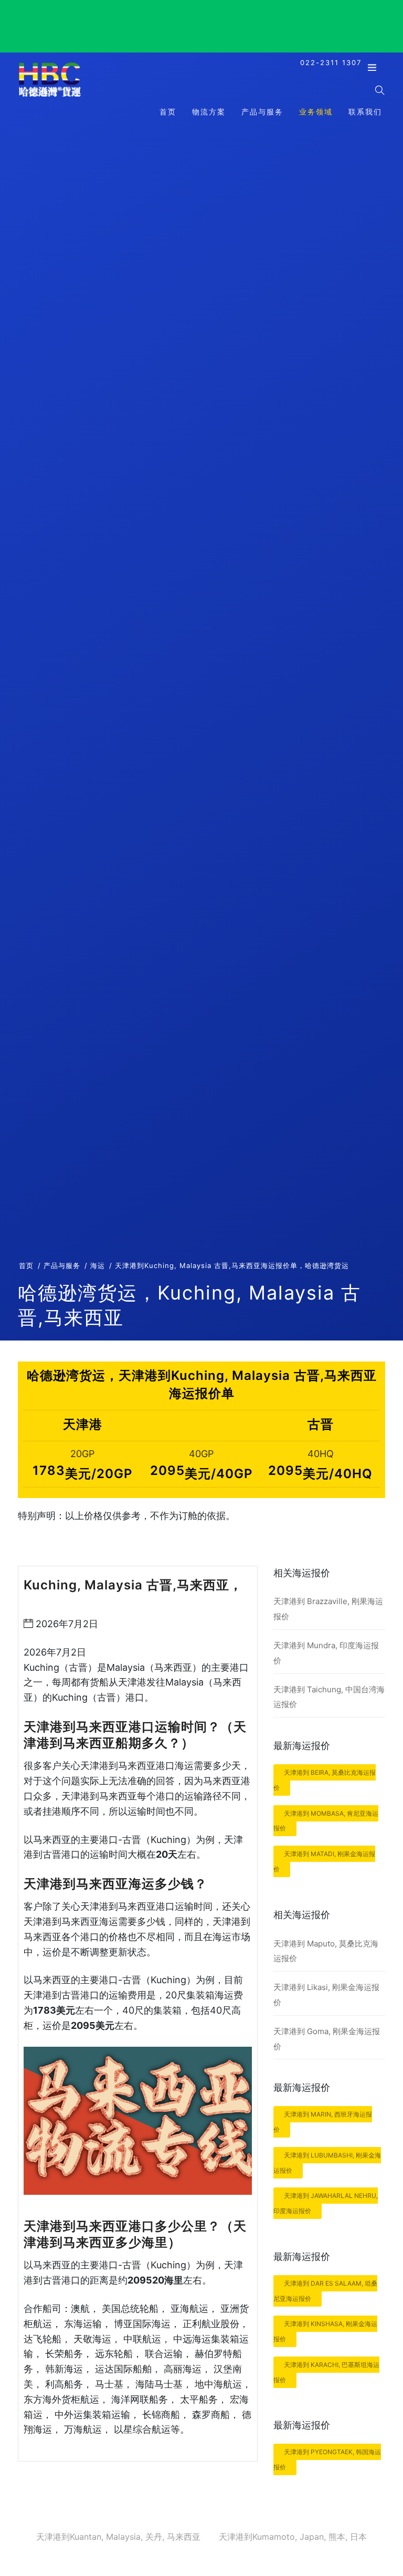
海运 (98, 1265)
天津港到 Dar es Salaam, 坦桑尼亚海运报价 (325, 2291)
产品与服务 (262, 112)
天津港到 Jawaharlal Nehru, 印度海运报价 (326, 2203)
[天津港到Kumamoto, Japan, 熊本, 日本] (50, 96)
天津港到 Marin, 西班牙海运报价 (323, 2122)
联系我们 (365, 112)
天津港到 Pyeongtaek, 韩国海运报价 (327, 2459)
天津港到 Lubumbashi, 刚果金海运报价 (327, 2163)
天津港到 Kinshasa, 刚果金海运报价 (325, 2331)
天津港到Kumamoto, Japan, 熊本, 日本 (293, 2537)
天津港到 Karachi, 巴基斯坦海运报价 (326, 2372)
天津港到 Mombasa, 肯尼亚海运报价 (326, 1821)
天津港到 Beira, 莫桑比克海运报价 (325, 1780)
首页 (168, 112)
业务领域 (316, 112)
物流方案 (209, 112)
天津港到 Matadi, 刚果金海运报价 (324, 1861)
